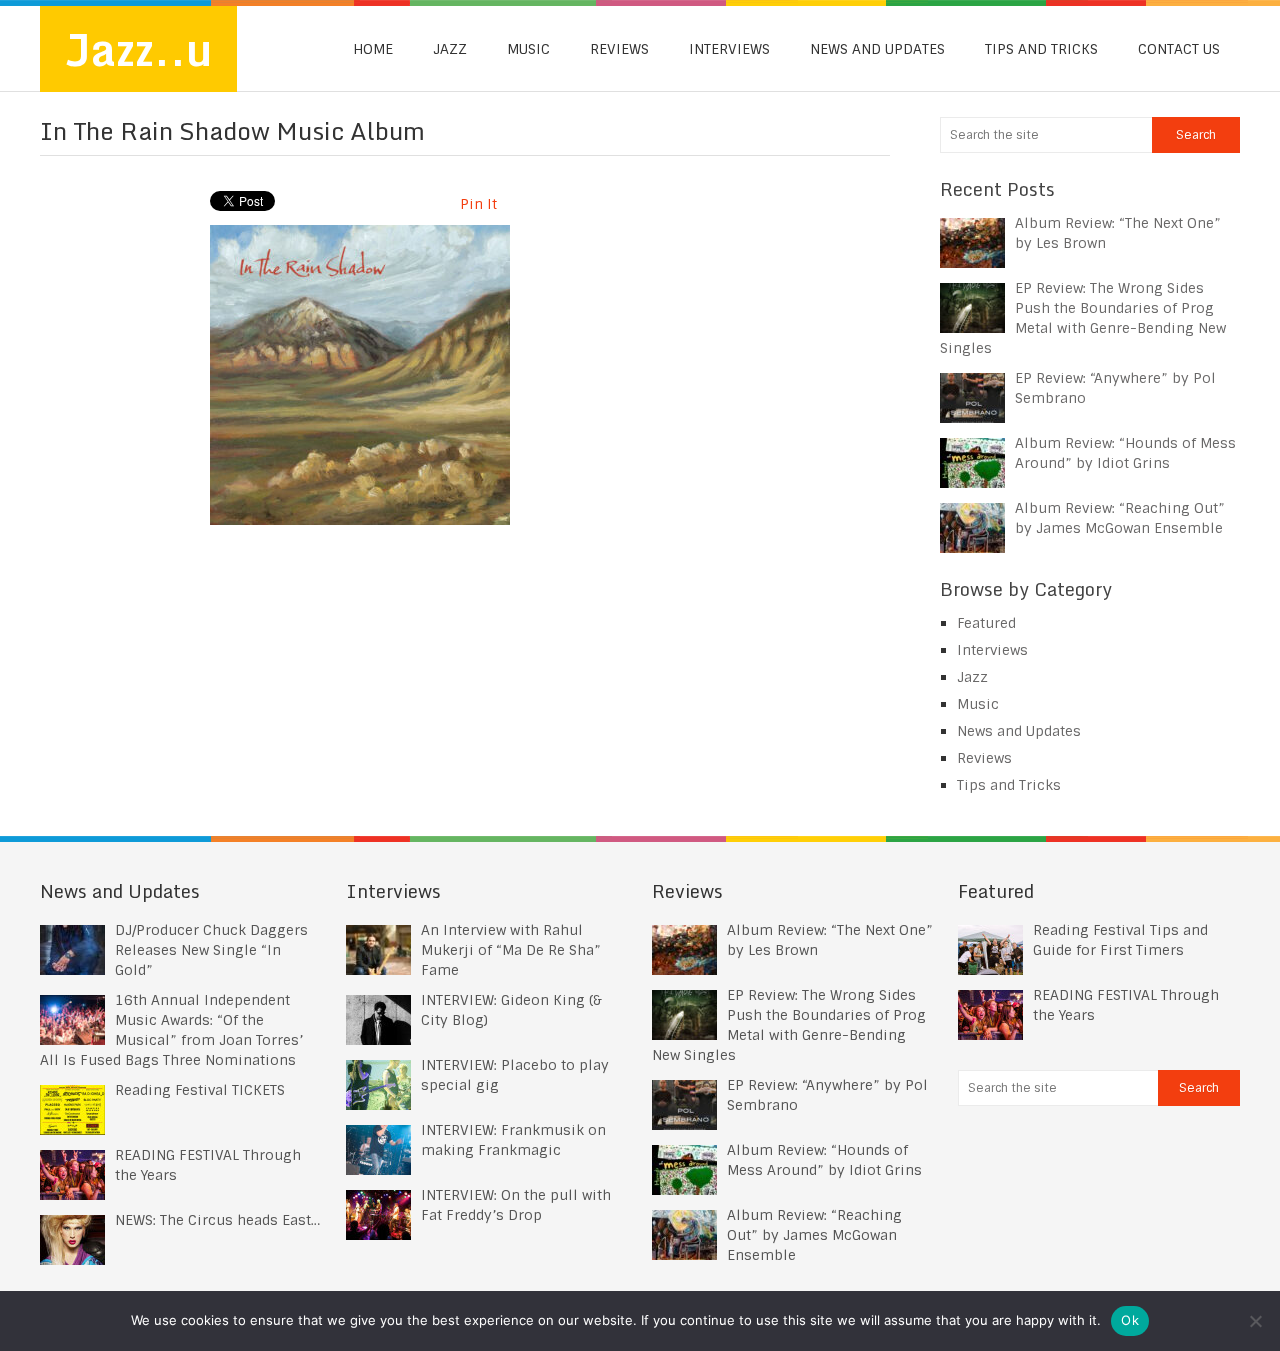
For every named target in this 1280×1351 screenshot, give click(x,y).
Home (373, 49)
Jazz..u (138, 49)
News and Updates (877, 49)
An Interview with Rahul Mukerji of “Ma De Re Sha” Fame (511, 950)
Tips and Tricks (1041, 49)
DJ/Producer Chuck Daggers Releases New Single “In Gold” (211, 950)
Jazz (450, 49)
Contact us (1179, 49)
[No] (1255, 1321)
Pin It (478, 204)
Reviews (619, 49)
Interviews (729, 49)
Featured (986, 623)
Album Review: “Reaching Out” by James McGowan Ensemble (814, 1235)
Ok (1130, 1320)
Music (528, 49)
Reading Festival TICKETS (200, 1090)
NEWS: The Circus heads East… (217, 1220)
